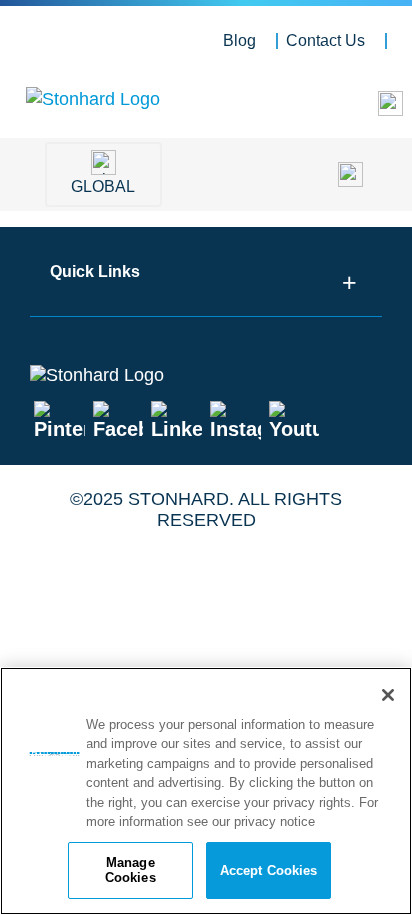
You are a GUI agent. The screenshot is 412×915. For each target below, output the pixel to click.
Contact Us (325, 40)
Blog (239, 40)
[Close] (388, 695)
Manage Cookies (130, 870)
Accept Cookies (269, 870)
